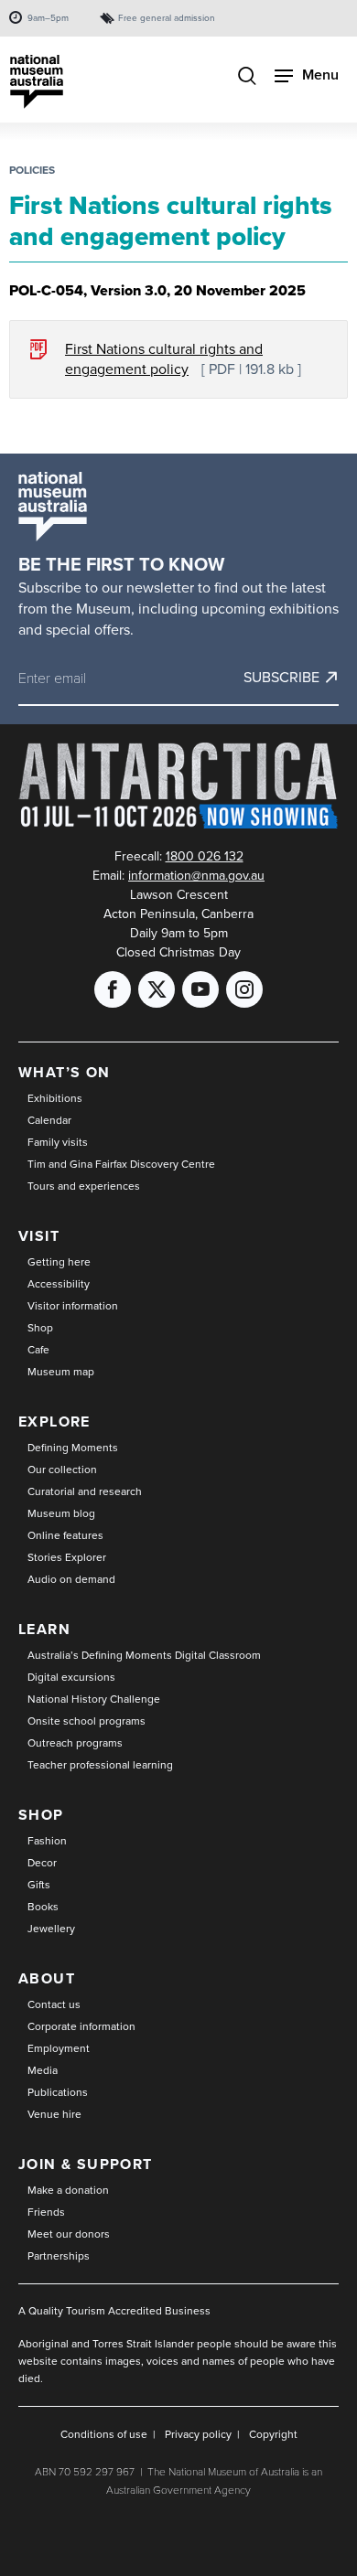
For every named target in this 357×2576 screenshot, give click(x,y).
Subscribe (281, 678)
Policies (32, 170)
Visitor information (73, 1306)
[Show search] (247, 78)
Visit (39, 1236)
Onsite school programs (87, 1721)
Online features (65, 1535)
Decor (42, 1863)
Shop (40, 1328)
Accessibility (59, 1284)
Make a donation (68, 2190)
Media (43, 2070)
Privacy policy (198, 2434)
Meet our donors (69, 2234)
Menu (320, 75)
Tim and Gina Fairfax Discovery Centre (121, 1164)
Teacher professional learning (100, 1765)
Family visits (58, 1142)
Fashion (47, 1841)
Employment (59, 2048)
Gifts (39, 1885)
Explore (54, 1422)
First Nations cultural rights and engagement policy (164, 359)
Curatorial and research (85, 1491)
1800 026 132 (205, 856)
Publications (58, 2092)
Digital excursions (71, 1677)
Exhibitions (55, 1098)
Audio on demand (71, 1579)
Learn (44, 1629)
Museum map (61, 1372)
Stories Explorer (67, 1557)
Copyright (273, 2434)
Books (43, 1907)
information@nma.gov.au (196, 876)
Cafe (38, 1350)
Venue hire (54, 2114)
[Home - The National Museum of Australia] (37, 82)
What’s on (65, 1072)
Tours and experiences (84, 1186)
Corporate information (81, 2026)
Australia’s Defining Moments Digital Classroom (144, 1655)
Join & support (86, 2164)
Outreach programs (75, 1743)
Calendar (49, 1120)
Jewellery (51, 1929)
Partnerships (59, 2256)
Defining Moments (73, 1448)
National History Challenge (94, 1699)
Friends (46, 2212)
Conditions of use (104, 2434)
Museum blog (61, 1513)
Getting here (59, 1262)
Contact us (54, 2004)
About (47, 1978)
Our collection (62, 1470)
